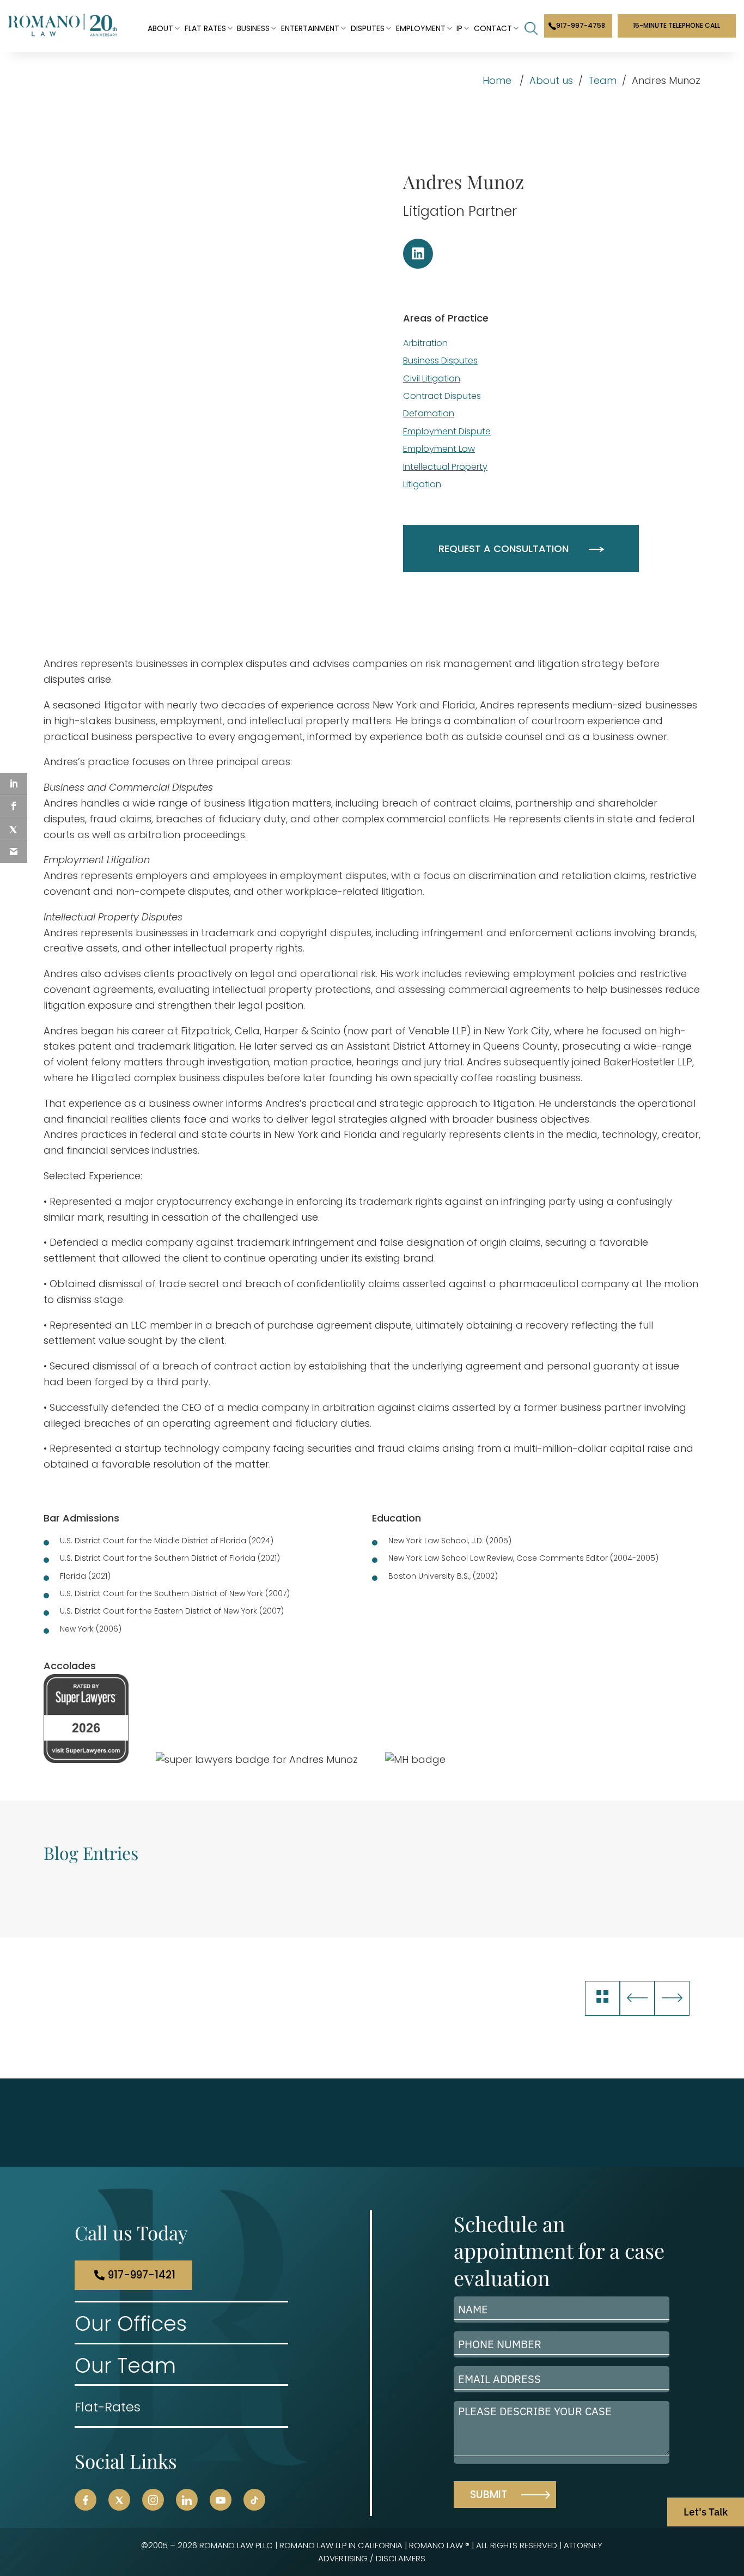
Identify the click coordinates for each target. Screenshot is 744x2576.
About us (551, 80)
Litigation (422, 484)
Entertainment (310, 28)
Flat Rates (205, 28)
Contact (493, 28)
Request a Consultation (504, 548)
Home (497, 80)
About (160, 28)
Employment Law (439, 449)
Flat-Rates (108, 2407)
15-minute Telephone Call (676, 25)
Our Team (125, 2365)
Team (602, 80)
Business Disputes (440, 360)
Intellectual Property (445, 467)
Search (531, 28)
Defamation (429, 413)
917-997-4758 (581, 25)
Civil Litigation (432, 378)
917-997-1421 (142, 2275)
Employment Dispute (447, 431)
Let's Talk (706, 2512)
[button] (86, 2500)
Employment (421, 28)
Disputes (368, 28)
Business (253, 28)
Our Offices (131, 2324)
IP (459, 28)
